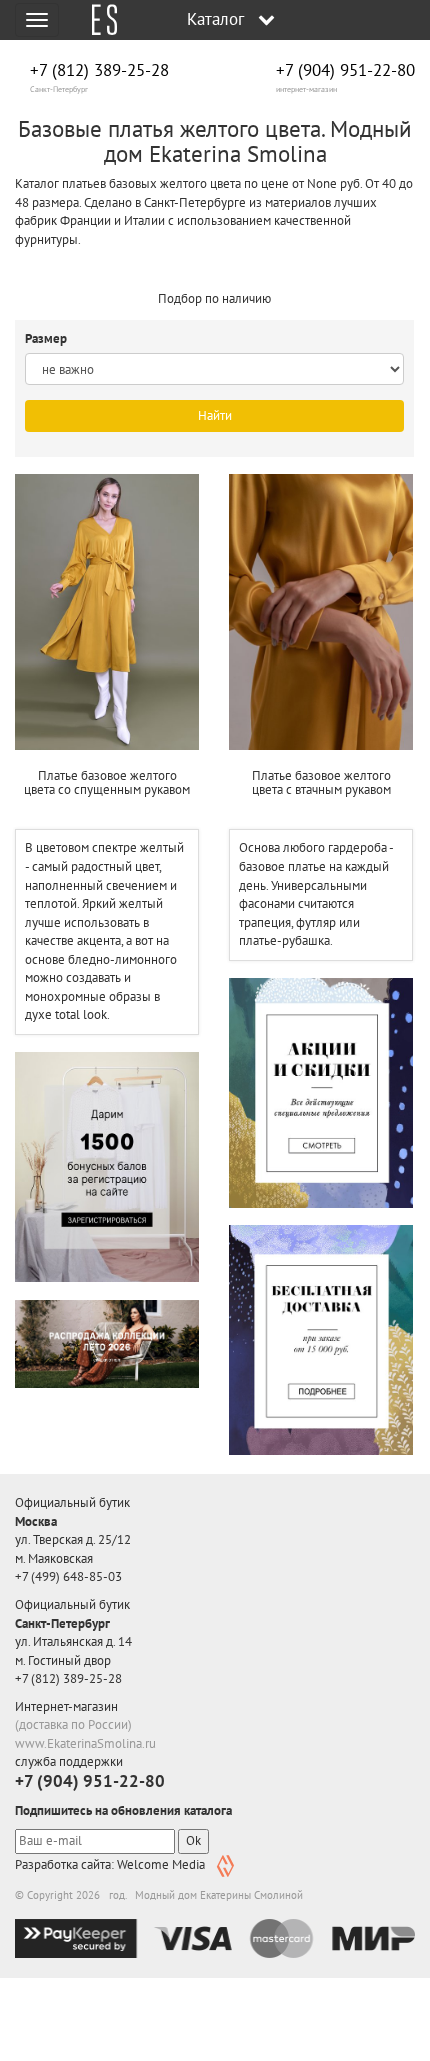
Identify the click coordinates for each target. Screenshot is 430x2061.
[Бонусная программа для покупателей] (107, 1167)
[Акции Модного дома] (321, 1092)
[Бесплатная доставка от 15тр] (321, 1339)
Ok (193, 1840)
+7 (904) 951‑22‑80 (345, 70)
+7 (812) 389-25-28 (99, 70)
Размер (47, 338)
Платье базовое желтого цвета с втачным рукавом (321, 782)
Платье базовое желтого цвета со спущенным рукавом (107, 782)
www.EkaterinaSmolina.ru (85, 1743)
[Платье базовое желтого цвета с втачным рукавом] (321, 612)
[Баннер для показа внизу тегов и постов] (107, 1344)
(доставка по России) (73, 1724)
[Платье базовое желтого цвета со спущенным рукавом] (107, 612)
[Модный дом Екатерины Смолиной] (97, 20)
